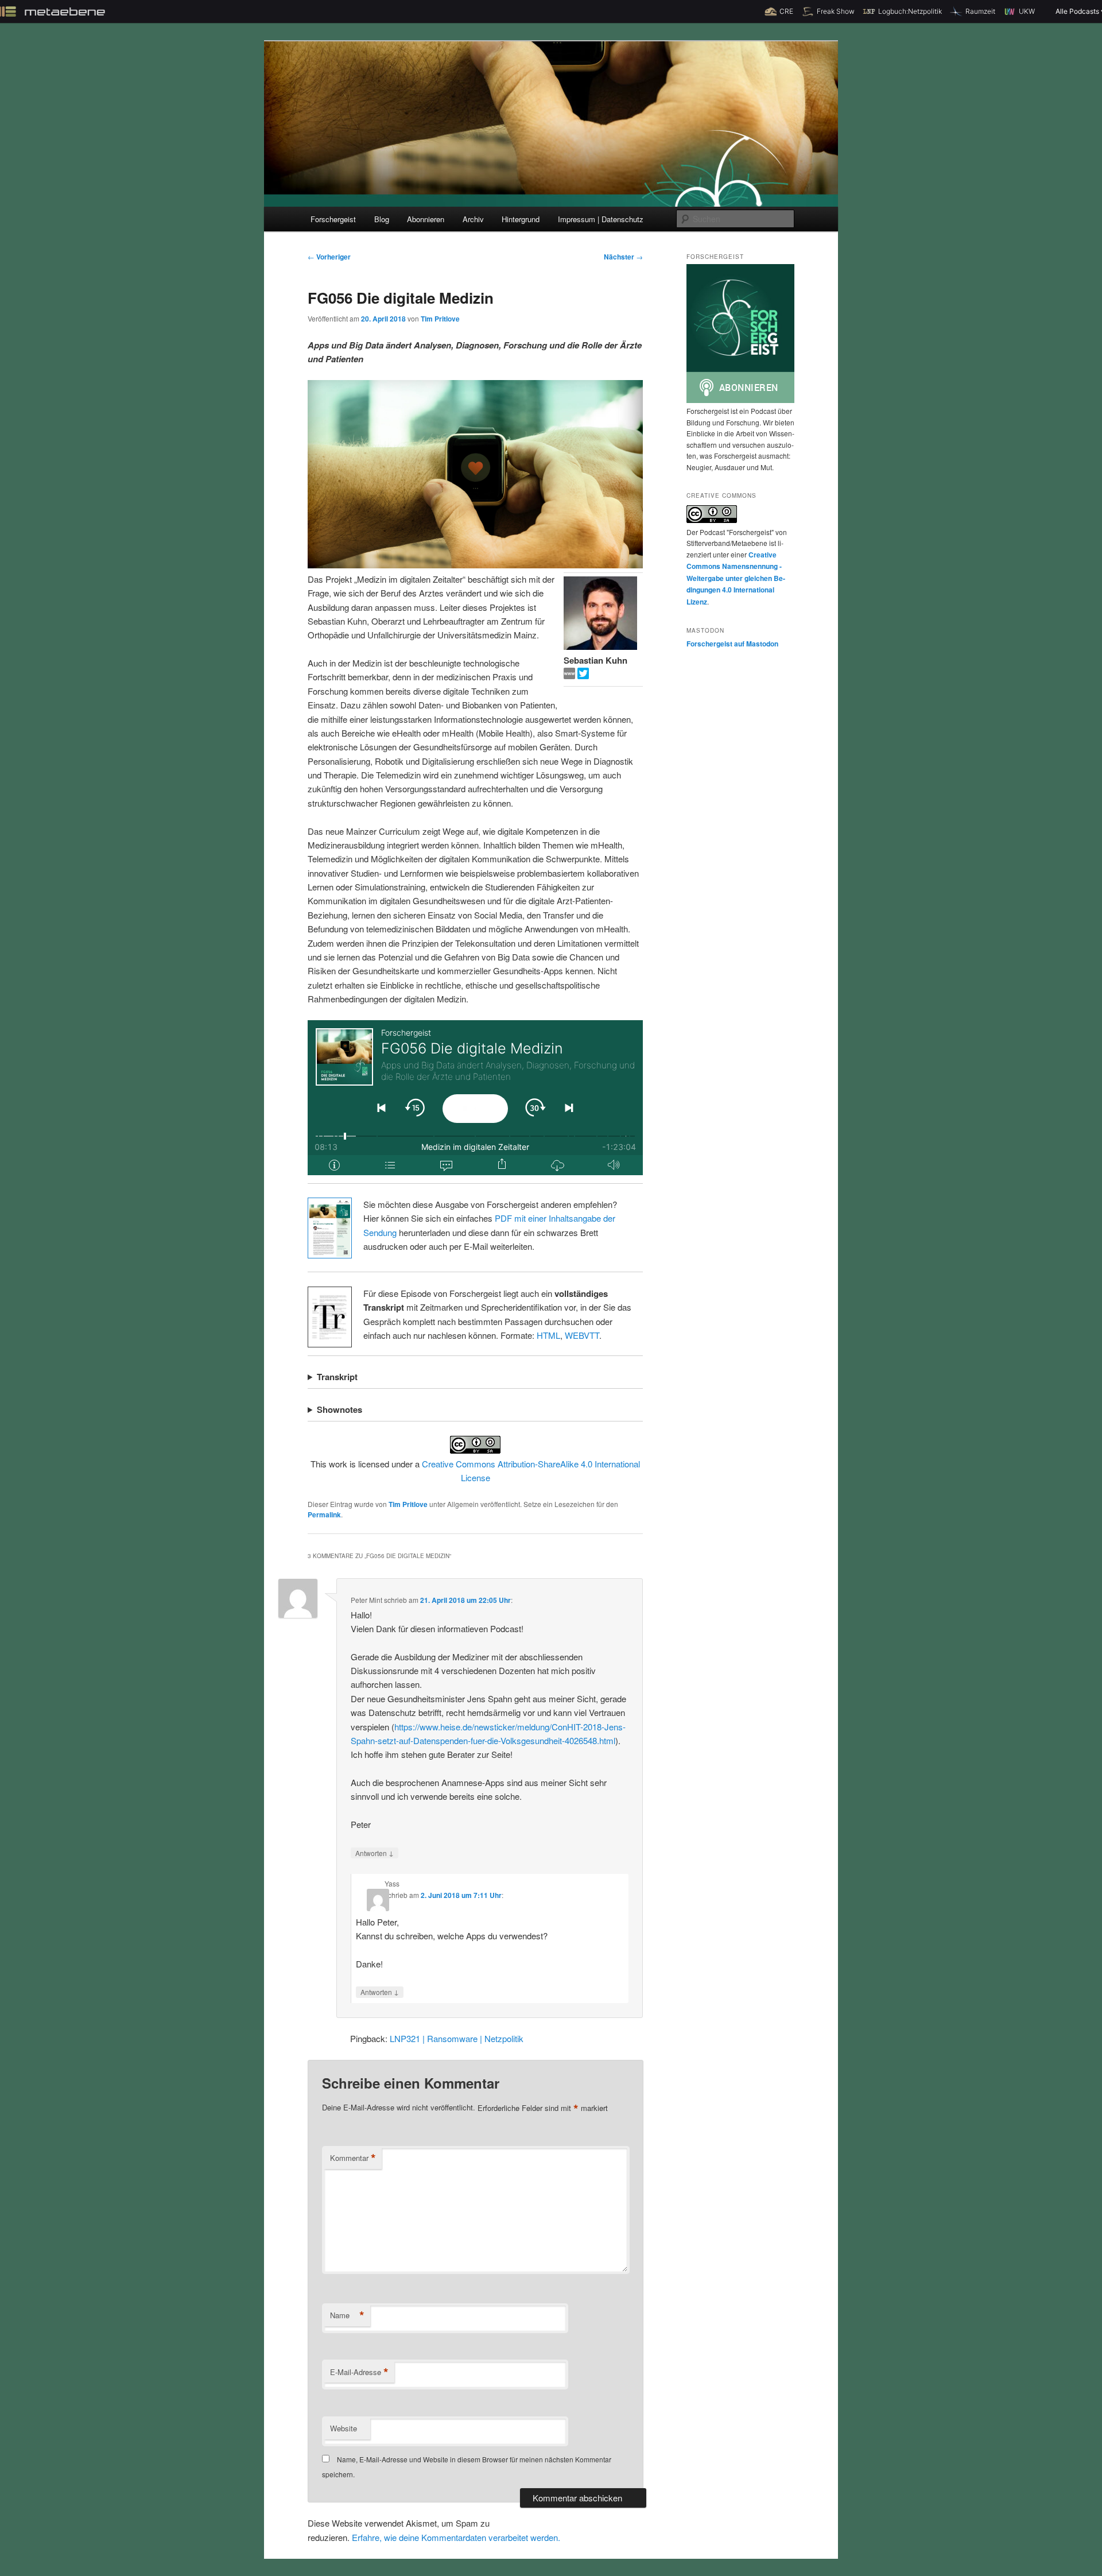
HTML (548, 1335)
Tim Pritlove (440, 319)
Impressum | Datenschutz (601, 219)
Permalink (324, 1514)
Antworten (375, 1853)
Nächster (623, 257)
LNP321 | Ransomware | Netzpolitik (457, 2038)
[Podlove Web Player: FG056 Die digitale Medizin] (475, 1098)
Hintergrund (521, 219)
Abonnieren (426, 219)
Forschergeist (333, 219)
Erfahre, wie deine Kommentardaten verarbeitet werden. (456, 2537)
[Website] (571, 675)
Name (347, 2315)
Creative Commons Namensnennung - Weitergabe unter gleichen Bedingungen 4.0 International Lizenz (736, 578)
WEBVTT (582, 1335)
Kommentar (353, 2158)
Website (344, 2428)
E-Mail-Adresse (359, 2372)
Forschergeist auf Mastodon (732, 644)
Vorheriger (329, 257)
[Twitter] (583, 675)
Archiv (473, 219)
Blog (382, 219)
